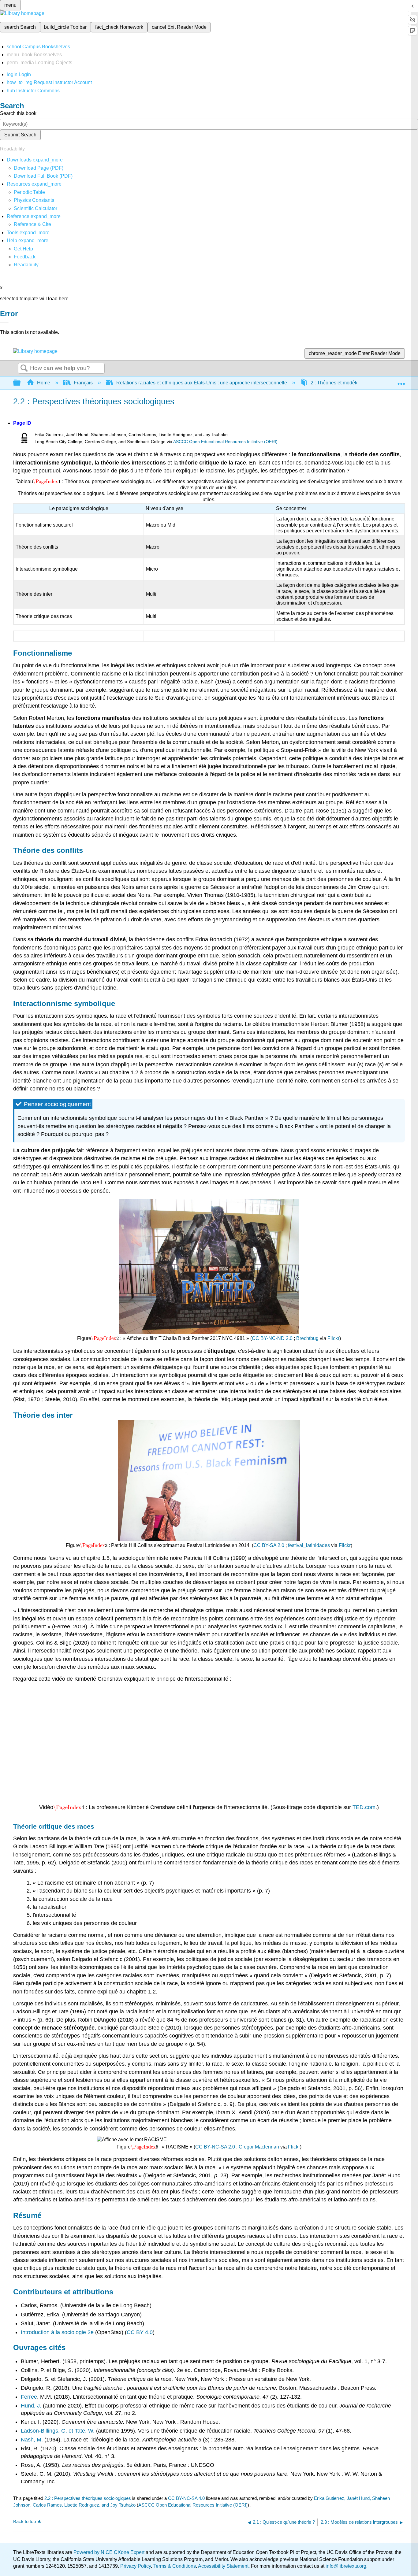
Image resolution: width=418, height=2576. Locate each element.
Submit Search (20, 135)
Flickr (333, 1338)
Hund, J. (31, 2406)
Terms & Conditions (175, 2566)
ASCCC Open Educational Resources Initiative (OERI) (225, 442)
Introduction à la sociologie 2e (57, 2332)
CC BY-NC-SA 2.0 (215, 2147)
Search (24, 368)
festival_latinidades (309, 1545)
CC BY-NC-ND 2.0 (272, 1338)
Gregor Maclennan (259, 2147)
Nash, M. (32, 2440)
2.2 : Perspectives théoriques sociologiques (88, 2498)
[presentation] (47, 481)
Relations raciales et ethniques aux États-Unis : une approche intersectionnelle (202, 383)
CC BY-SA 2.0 (269, 1545)
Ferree (29, 2397)
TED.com (364, 1807)
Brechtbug (307, 1338)
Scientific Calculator (35, 208)
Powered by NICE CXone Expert (110, 2552)
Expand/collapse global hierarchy (21, 383)
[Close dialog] (4, 323)
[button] (25, 257)
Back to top (24, 2521)
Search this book (18, 113)
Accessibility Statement (223, 2566)
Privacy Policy (136, 2566)
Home (44, 383)
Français (83, 383)
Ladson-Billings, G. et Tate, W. (58, 2431)
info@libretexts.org (345, 2566)
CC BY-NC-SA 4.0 (186, 2498)
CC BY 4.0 (140, 2332)
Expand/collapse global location (401, 381)
